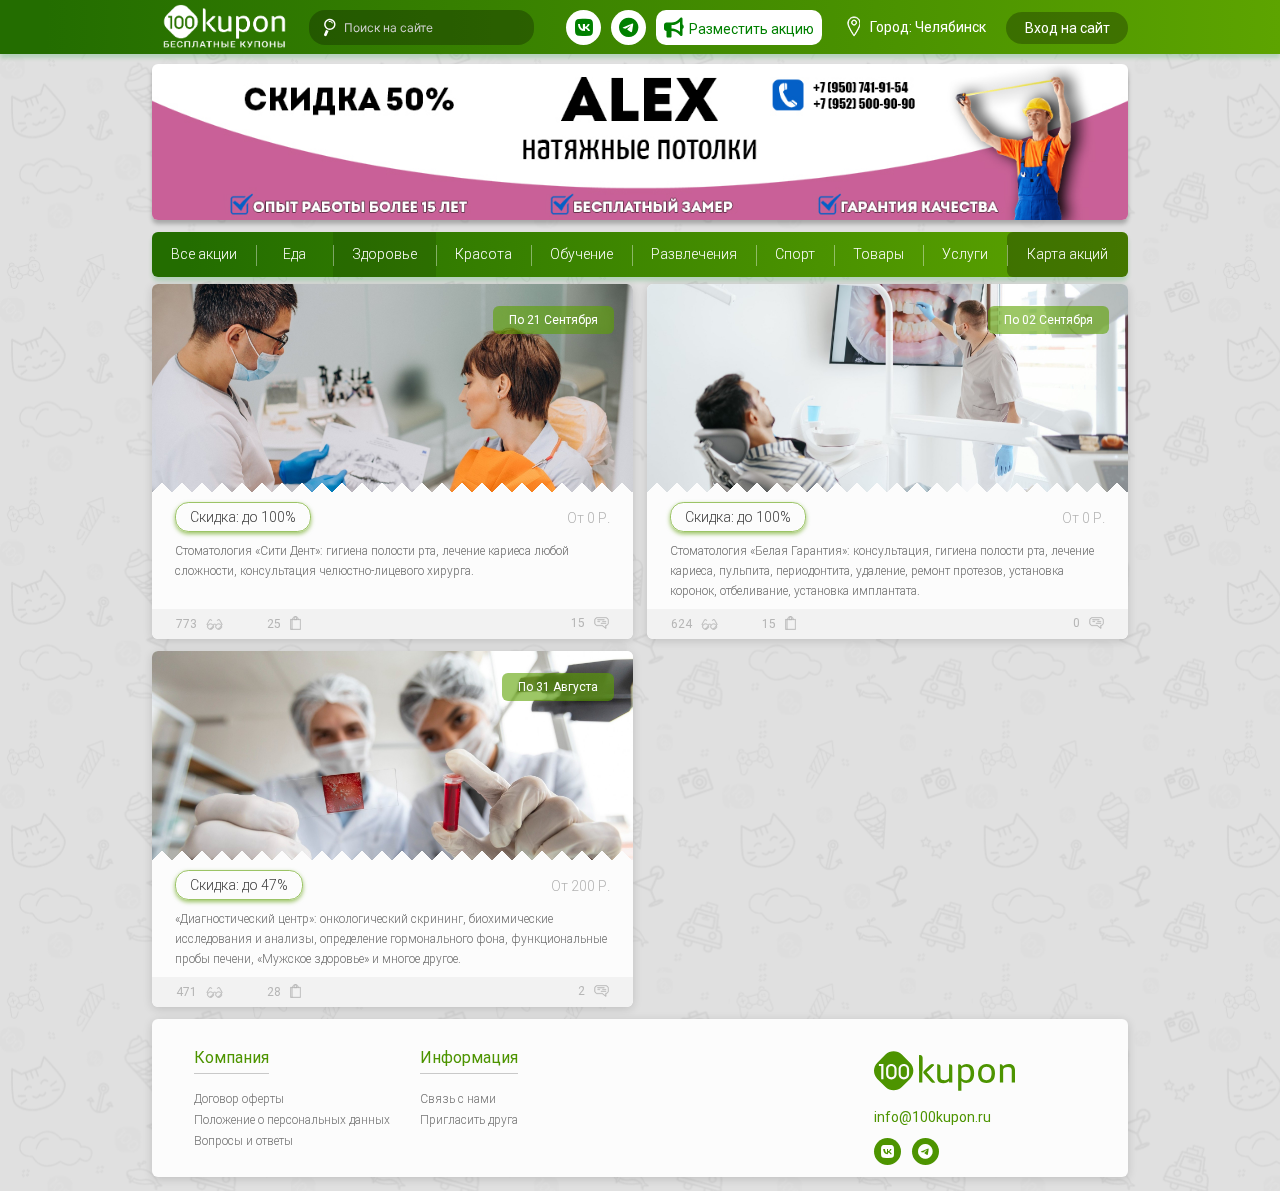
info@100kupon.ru (932, 1117)
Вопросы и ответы (243, 1141)
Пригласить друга (469, 1120)
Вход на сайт (1067, 28)
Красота (483, 254)
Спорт (795, 254)
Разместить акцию (751, 29)
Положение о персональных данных (292, 1120)
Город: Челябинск (926, 27)
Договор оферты (239, 1099)
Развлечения (694, 254)
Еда (294, 254)
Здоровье (384, 254)
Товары (878, 254)
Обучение (581, 254)
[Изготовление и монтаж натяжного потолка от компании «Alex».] (640, 142)
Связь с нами (458, 1099)
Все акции (204, 254)
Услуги (965, 254)
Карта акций (1067, 254)
